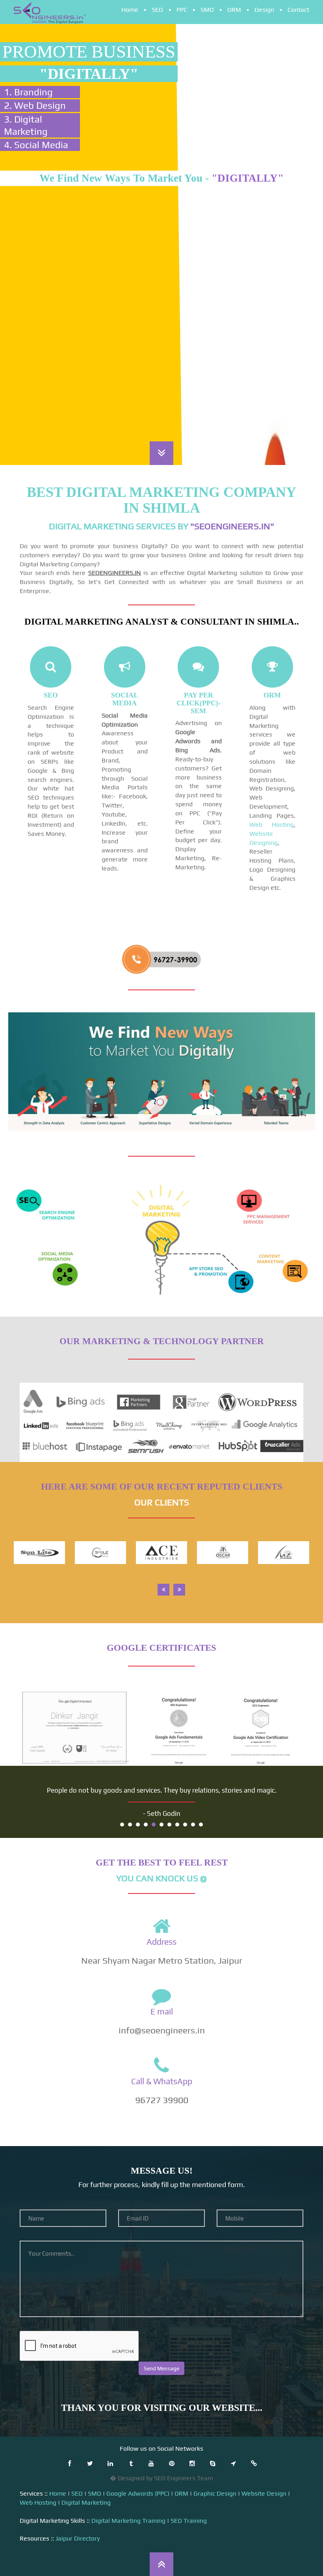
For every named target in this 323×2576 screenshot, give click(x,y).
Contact (298, 10)
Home (130, 10)
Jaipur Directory (78, 2538)
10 (193, 1825)
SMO (207, 10)
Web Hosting (272, 825)
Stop (300, 1824)
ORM (234, 10)
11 (201, 1825)
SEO (157, 10)
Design (264, 10)
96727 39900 (162, 2100)
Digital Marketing (86, 2503)
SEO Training (189, 2521)
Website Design (264, 2493)
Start (293, 1824)
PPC (182, 10)
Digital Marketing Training (128, 2521)
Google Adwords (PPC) (138, 2493)
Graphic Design (215, 2493)
